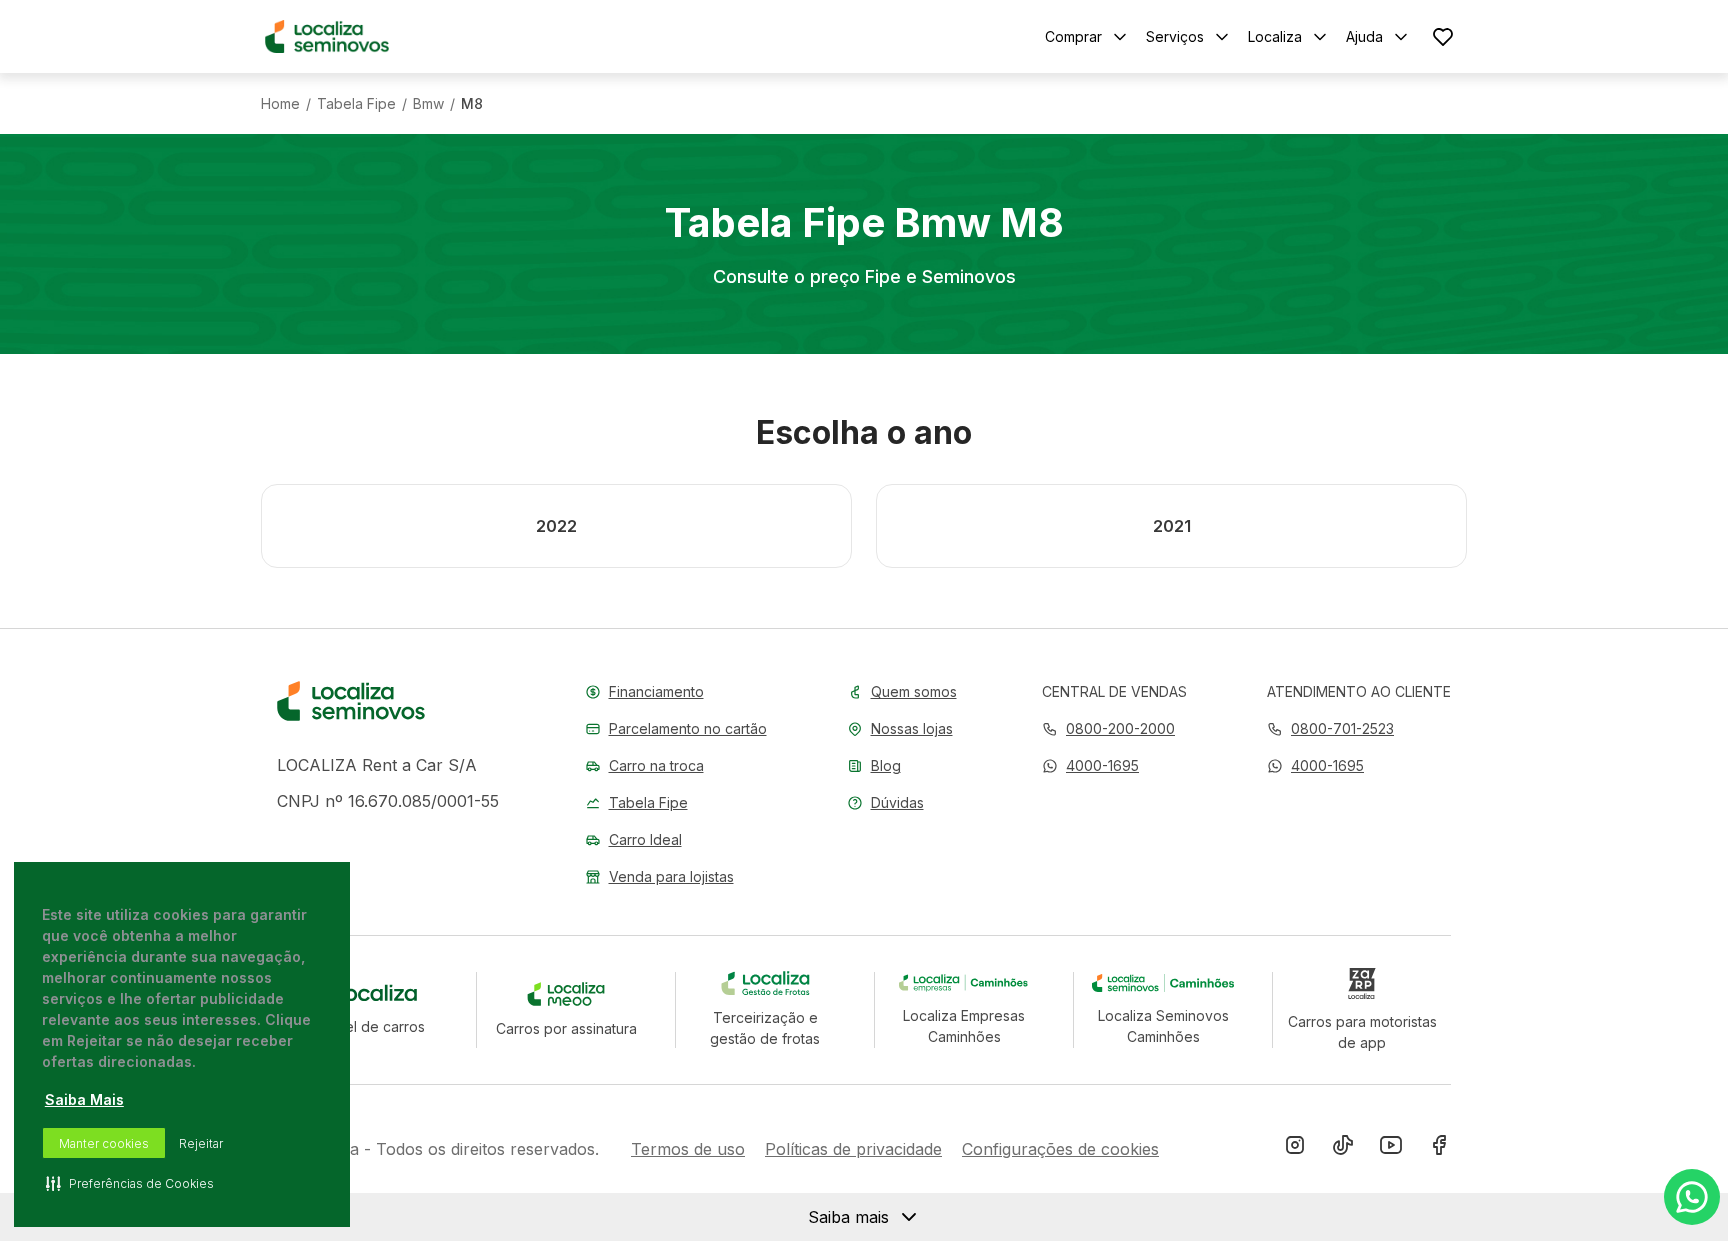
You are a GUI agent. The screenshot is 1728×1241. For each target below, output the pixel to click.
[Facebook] (1439, 1149)
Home (280, 104)
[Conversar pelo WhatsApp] (1692, 1197)
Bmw (428, 104)
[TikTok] (1343, 1149)
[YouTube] (1391, 1149)
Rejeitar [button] (201, 1143)
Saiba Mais (84, 1099)
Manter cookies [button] (104, 1143)
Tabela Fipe (356, 104)
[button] (1090, 765)
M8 (472, 104)
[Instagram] (1295, 1149)
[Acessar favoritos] (1443, 36)
